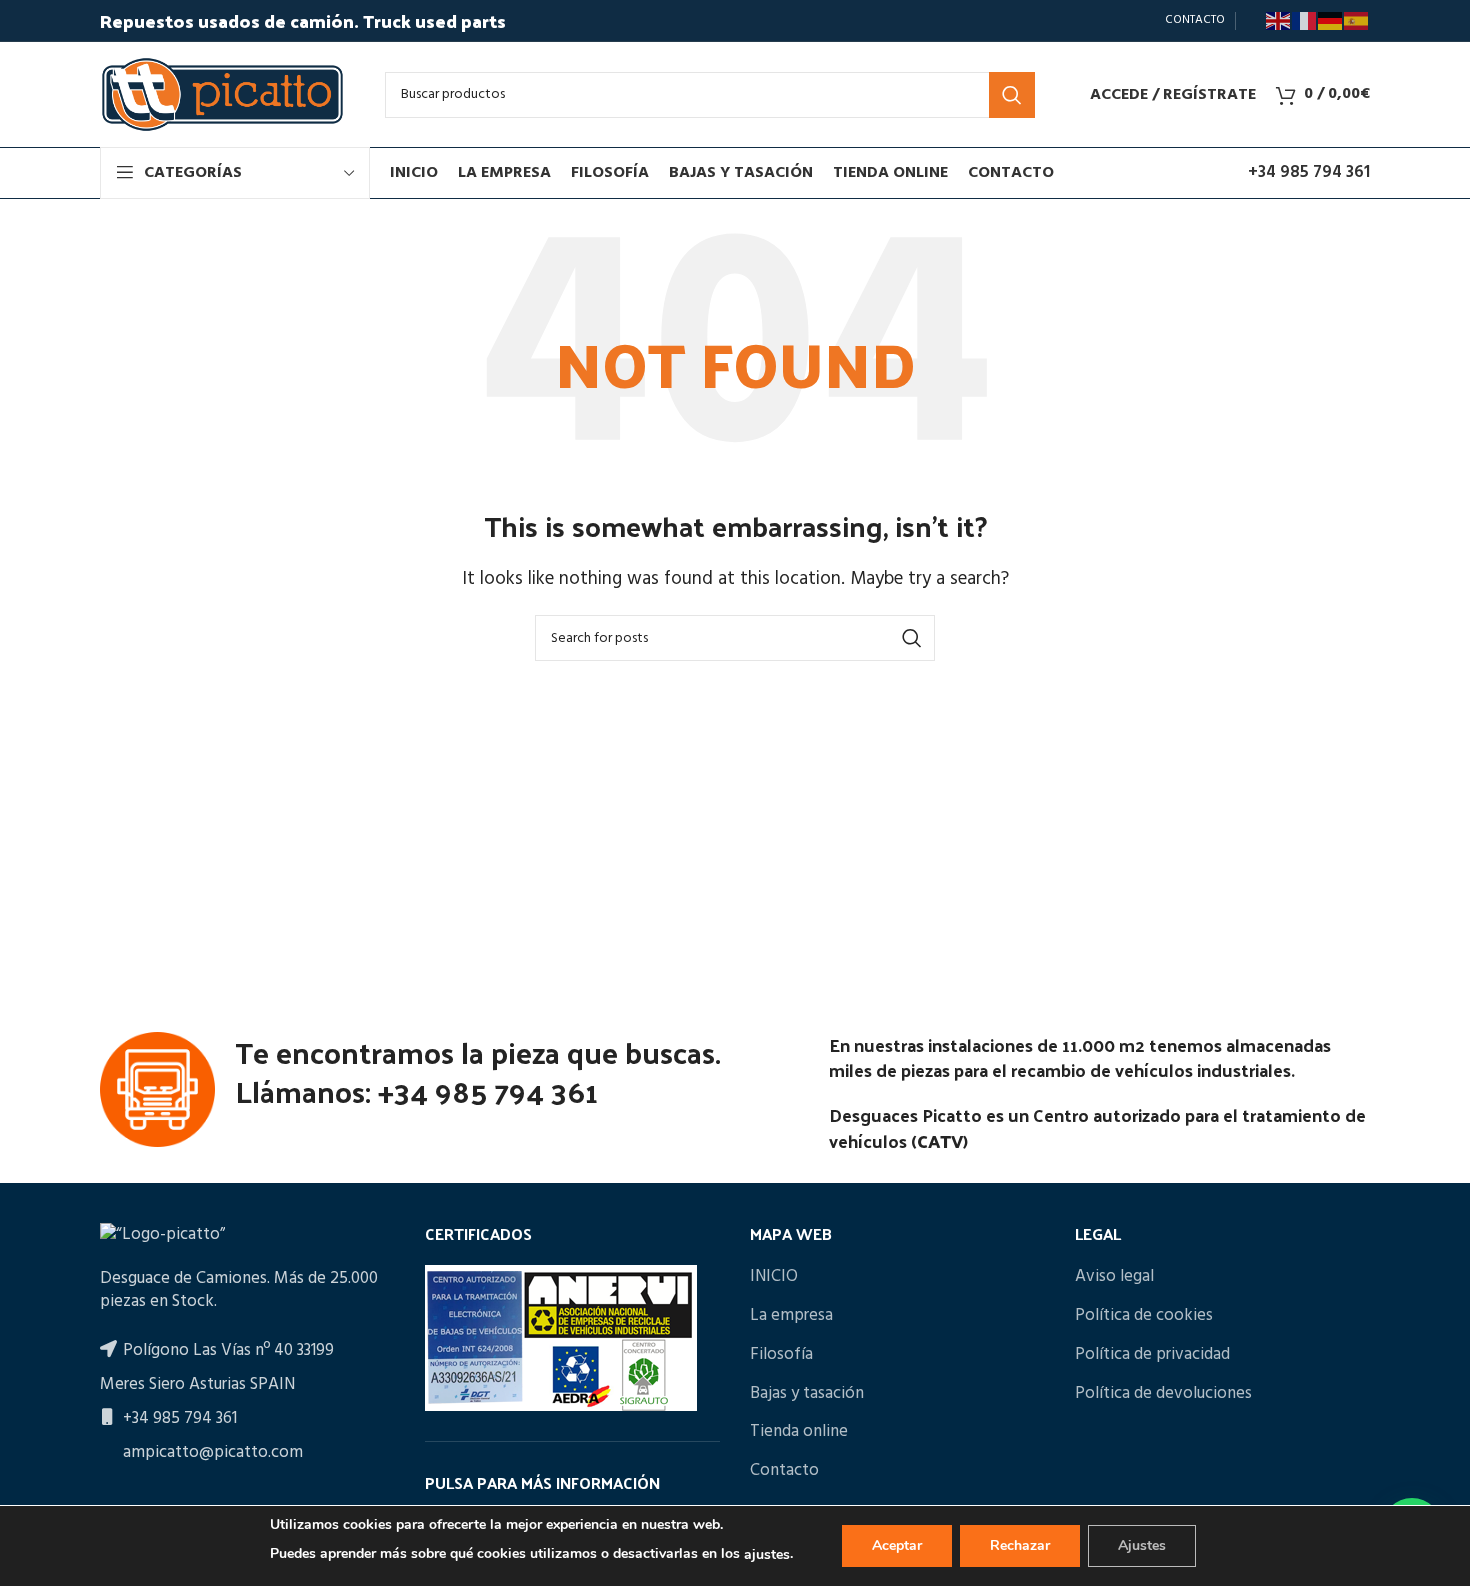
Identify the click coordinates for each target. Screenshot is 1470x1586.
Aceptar (897, 1545)
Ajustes (1142, 1545)
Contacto (784, 1471)
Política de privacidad (1152, 1355)
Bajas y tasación (807, 1394)
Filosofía (781, 1355)
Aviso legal (1114, 1277)
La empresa (791, 1316)
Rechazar (1020, 1545)
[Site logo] (222, 94)
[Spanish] (1357, 21)
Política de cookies (1144, 1316)
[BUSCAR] (1012, 95)
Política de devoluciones (1163, 1394)
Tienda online (799, 1432)
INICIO (774, 1277)
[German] (1331, 21)
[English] (1279, 21)
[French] (1305, 21)
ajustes (767, 1554)
